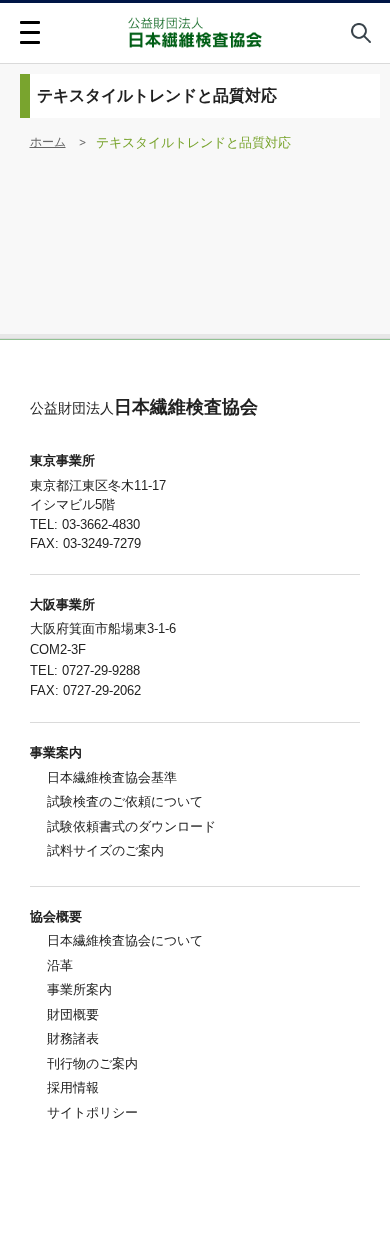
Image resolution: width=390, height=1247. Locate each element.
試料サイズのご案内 (105, 850)
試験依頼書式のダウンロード (131, 826)
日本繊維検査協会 (144, 407)
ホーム (48, 142)
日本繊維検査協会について (125, 940)
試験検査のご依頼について (125, 801)
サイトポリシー (92, 1112)
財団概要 (73, 1014)
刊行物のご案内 (92, 1063)
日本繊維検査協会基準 (112, 777)
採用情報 (73, 1087)
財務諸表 (73, 1038)
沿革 (60, 965)
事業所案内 (79, 989)
